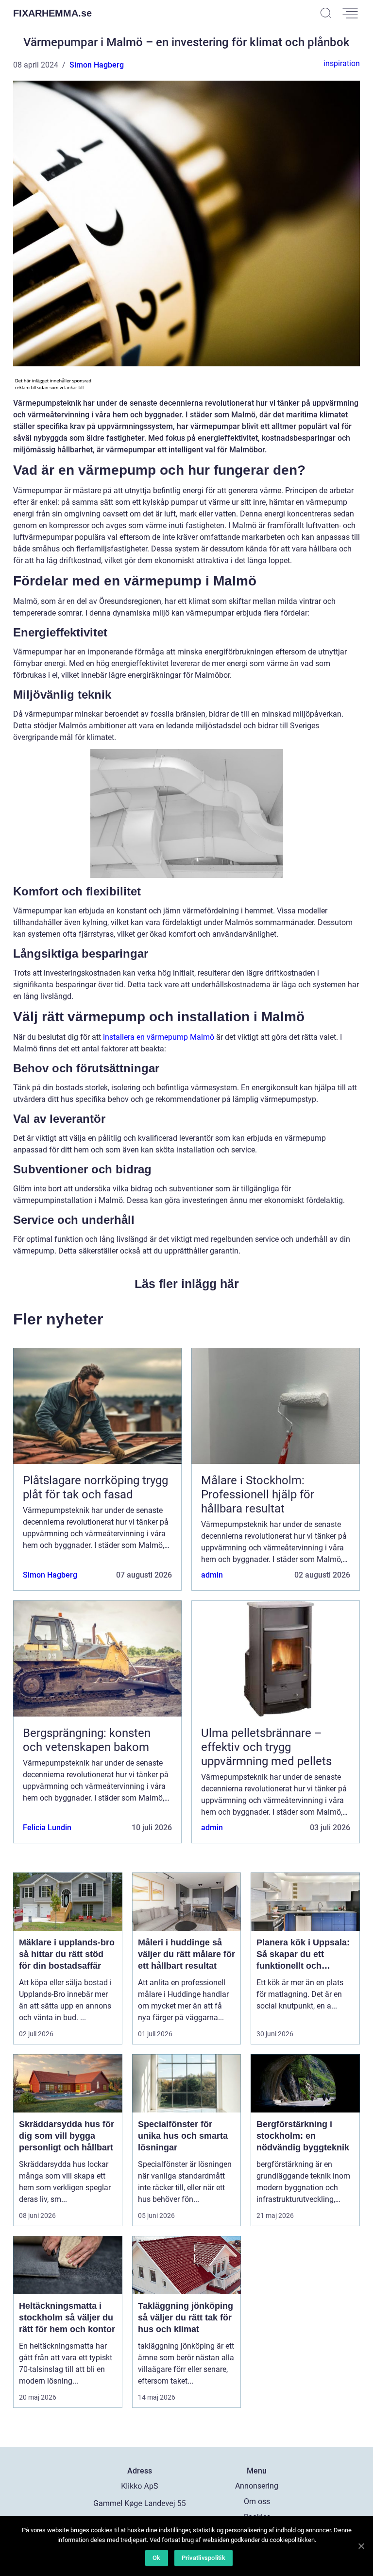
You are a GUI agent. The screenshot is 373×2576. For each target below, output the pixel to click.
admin (212, 1575)
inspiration (342, 63)
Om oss (257, 2501)
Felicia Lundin (47, 1828)
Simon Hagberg (97, 65)
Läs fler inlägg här (187, 1284)
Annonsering (257, 2486)
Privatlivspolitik (203, 2558)
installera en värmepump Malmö (159, 1037)
